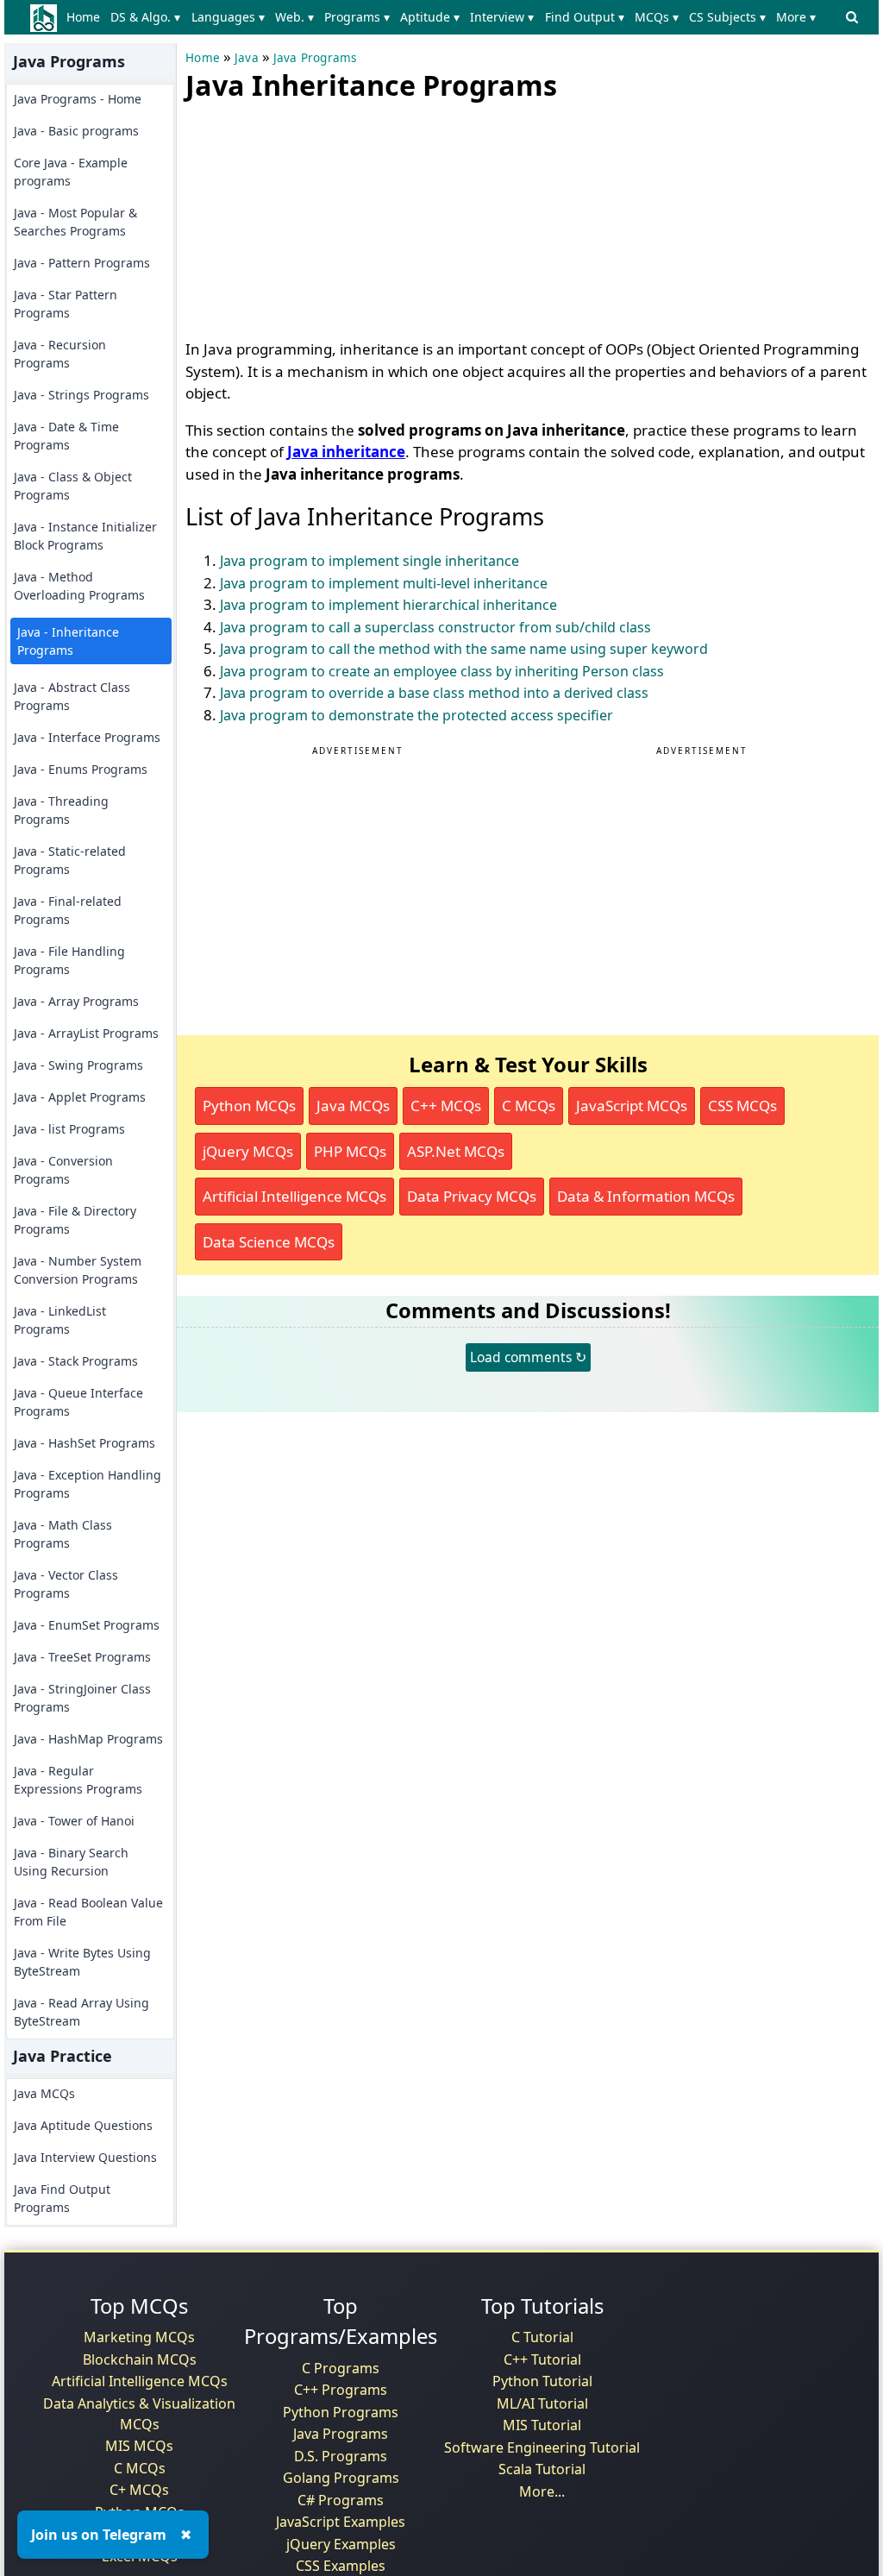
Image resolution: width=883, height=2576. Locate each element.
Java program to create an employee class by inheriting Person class (442, 671)
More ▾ (796, 17)
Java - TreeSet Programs (82, 1657)
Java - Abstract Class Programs (72, 696)
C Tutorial (542, 2337)
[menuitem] (87, 17)
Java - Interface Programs (87, 737)
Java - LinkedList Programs (60, 1320)
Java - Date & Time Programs (66, 436)
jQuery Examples (341, 2544)
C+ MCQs (139, 2490)
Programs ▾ (357, 17)
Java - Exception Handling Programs (88, 1484)
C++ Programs (341, 2390)
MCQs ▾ (657, 17)
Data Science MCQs (269, 1242)
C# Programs (341, 2500)
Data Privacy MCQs (472, 1196)
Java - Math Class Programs (63, 1534)
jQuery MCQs (248, 1151)
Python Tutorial (542, 2381)
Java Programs (315, 58)
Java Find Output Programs (62, 2198)
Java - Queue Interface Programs (78, 1402)
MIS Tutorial (542, 2425)
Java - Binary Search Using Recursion (71, 1862)
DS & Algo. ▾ (145, 17)
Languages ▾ (228, 17)
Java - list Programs (69, 1129)
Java (247, 58)
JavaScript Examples (341, 2522)
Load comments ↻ (528, 1357)
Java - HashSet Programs (85, 1443)
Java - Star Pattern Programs (66, 304)
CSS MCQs (742, 1106)
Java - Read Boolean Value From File (88, 1912)
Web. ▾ (294, 17)
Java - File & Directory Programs (75, 1220)
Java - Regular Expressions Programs (78, 1780)
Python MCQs (249, 1106)
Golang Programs (341, 2478)
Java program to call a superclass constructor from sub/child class (435, 627)
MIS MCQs (139, 2446)
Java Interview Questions (85, 2157)
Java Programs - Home (78, 99)
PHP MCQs (350, 1151)
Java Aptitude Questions (83, 2125)
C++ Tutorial (542, 2359)
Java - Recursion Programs (60, 354)
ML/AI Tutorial (542, 2403)
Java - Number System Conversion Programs (78, 1270)
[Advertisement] (315, 216)
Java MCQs (44, 2093)
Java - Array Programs (76, 1001)
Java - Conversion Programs (63, 1170)
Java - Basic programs (76, 131)
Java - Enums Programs (81, 769)
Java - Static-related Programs (70, 860)
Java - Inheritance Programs (68, 641)
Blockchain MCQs (140, 2359)
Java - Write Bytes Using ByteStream (82, 1962)
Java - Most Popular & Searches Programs (75, 222)
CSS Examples (341, 2566)
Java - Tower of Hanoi (74, 1821)
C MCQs (529, 1106)
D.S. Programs (341, 2456)
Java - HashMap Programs (88, 1739)
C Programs (341, 2368)
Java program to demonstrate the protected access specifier (416, 715)
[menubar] (445, 17)
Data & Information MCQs (646, 1196)
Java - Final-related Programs (68, 910)
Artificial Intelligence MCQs (294, 1196)
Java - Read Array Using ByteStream (81, 2012)
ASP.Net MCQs (456, 1151)
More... (542, 2491)
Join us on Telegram (99, 2535)
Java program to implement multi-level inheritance (384, 583)
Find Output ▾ (585, 17)
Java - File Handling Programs (69, 960)
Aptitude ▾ (430, 17)
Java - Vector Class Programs (66, 1584)
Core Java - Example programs (71, 172)
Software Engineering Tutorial (542, 2447)
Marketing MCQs (139, 2337)
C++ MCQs (446, 1106)
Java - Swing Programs (78, 1065)
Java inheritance (346, 452)
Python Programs (341, 2412)
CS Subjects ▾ (727, 17)
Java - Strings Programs (81, 395)
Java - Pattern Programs (82, 263)
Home (83, 17)
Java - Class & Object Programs (73, 486)
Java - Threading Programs (61, 810)
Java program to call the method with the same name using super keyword (464, 649)
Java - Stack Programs (76, 1361)
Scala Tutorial (542, 2469)
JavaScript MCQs (632, 1106)
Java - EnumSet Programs (87, 1625)
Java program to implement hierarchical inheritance (388, 605)
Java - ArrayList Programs (86, 1033)
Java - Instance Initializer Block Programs (85, 536)
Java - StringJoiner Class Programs (82, 1698)
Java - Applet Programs (80, 1097)
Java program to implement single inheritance (369, 561)
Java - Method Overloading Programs (79, 586)
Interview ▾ (502, 17)
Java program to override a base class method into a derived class (434, 693)
